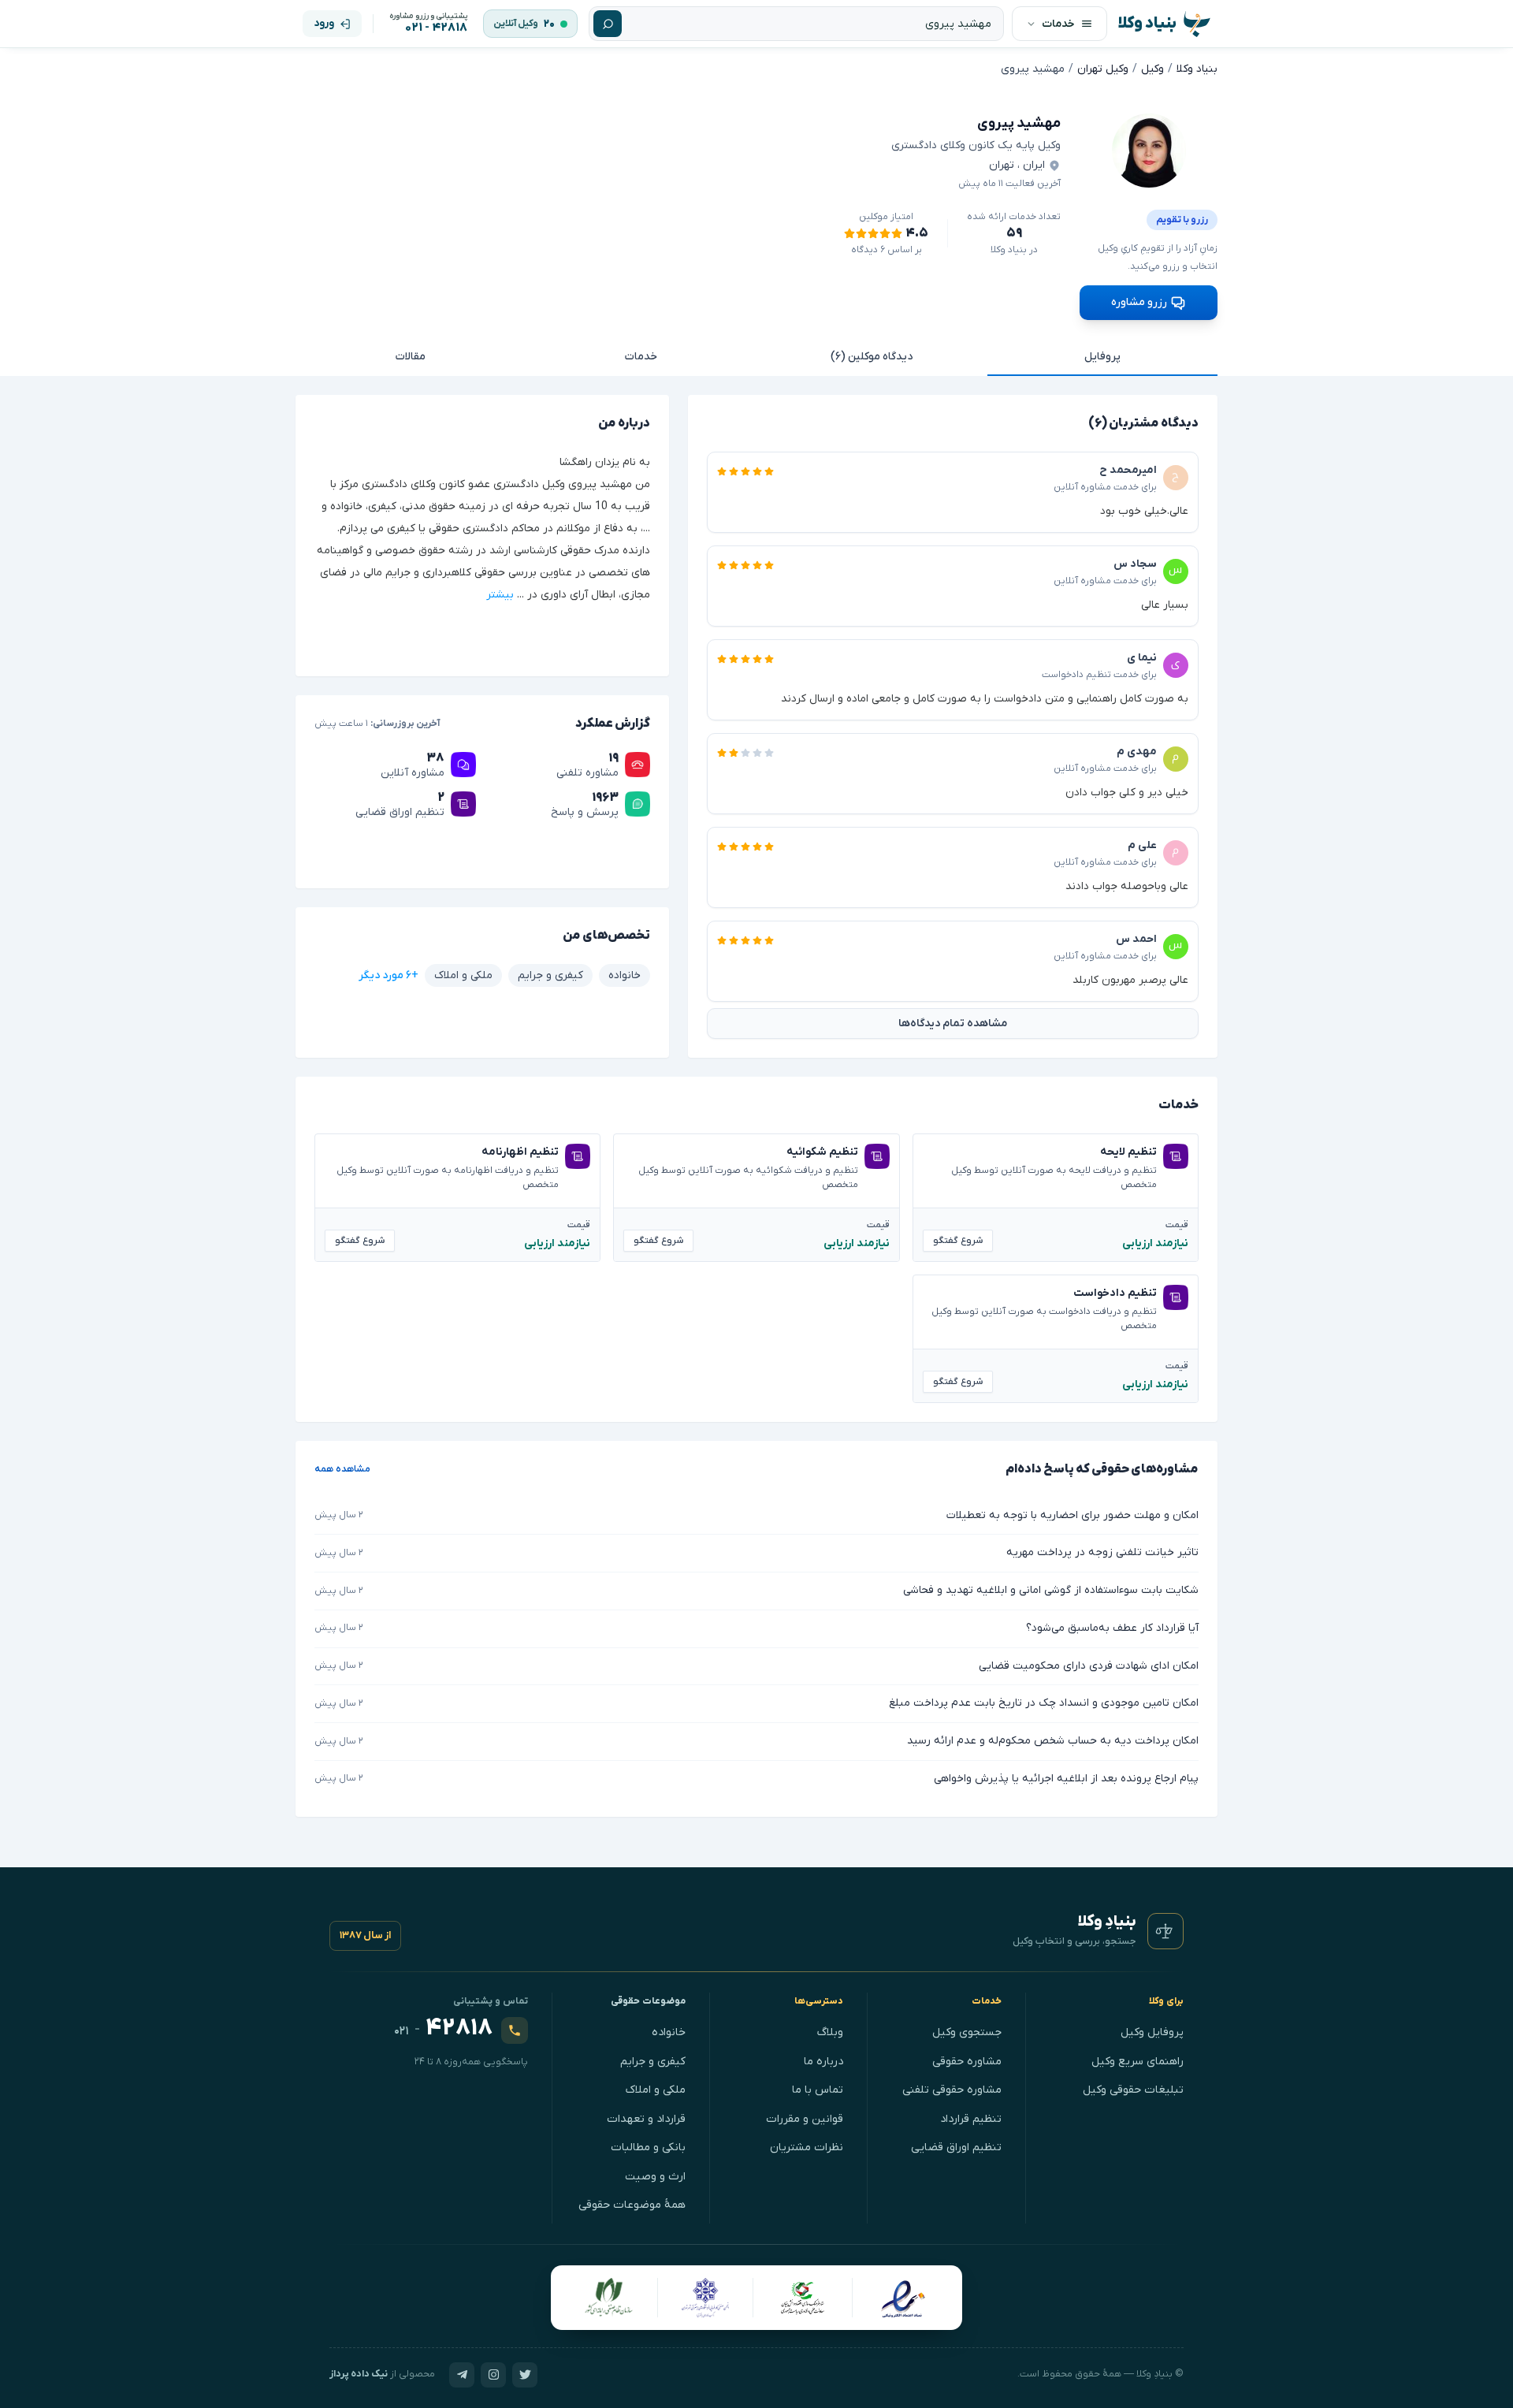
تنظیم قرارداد (971, 2119)
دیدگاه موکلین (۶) (872, 357)
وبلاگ (830, 2032)
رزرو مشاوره (1139, 302)
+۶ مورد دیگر (388, 975)
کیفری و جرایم (653, 2062)
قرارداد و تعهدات (646, 2119)
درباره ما (823, 2062)
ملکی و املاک (656, 2090)
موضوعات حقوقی (649, 2001)
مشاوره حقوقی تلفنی (952, 2090)
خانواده (669, 2032)
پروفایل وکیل (1152, 2032)
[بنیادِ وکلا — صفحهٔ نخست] (1165, 1931)
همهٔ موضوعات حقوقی (632, 2205)
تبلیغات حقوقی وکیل (1133, 2090)
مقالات (411, 357)
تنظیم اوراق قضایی (956, 2147)
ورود (324, 23)
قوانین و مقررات (805, 2119)
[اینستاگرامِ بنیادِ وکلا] (493, 2375)
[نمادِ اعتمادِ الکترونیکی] (903, 2298)
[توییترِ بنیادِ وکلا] (525, 2375)
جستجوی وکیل (967, 2032)
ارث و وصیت (655, 2177)
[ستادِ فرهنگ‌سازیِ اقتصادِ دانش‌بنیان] (803, 2298)
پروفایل (1102, 357)
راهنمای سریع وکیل (1138, 2062)
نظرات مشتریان (807, 2147)
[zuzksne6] (1149, 151)
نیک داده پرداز (359, 2374)
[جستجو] (608, 24)
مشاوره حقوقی (967, 2062)
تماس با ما (818, 2090)
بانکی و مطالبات (648, 2147)
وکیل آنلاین (516, 24)
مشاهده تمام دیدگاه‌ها (953, 1023)
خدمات (641, 357)
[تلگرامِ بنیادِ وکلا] (462, 2375)
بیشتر (500, 595)
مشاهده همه (342, 1469)
